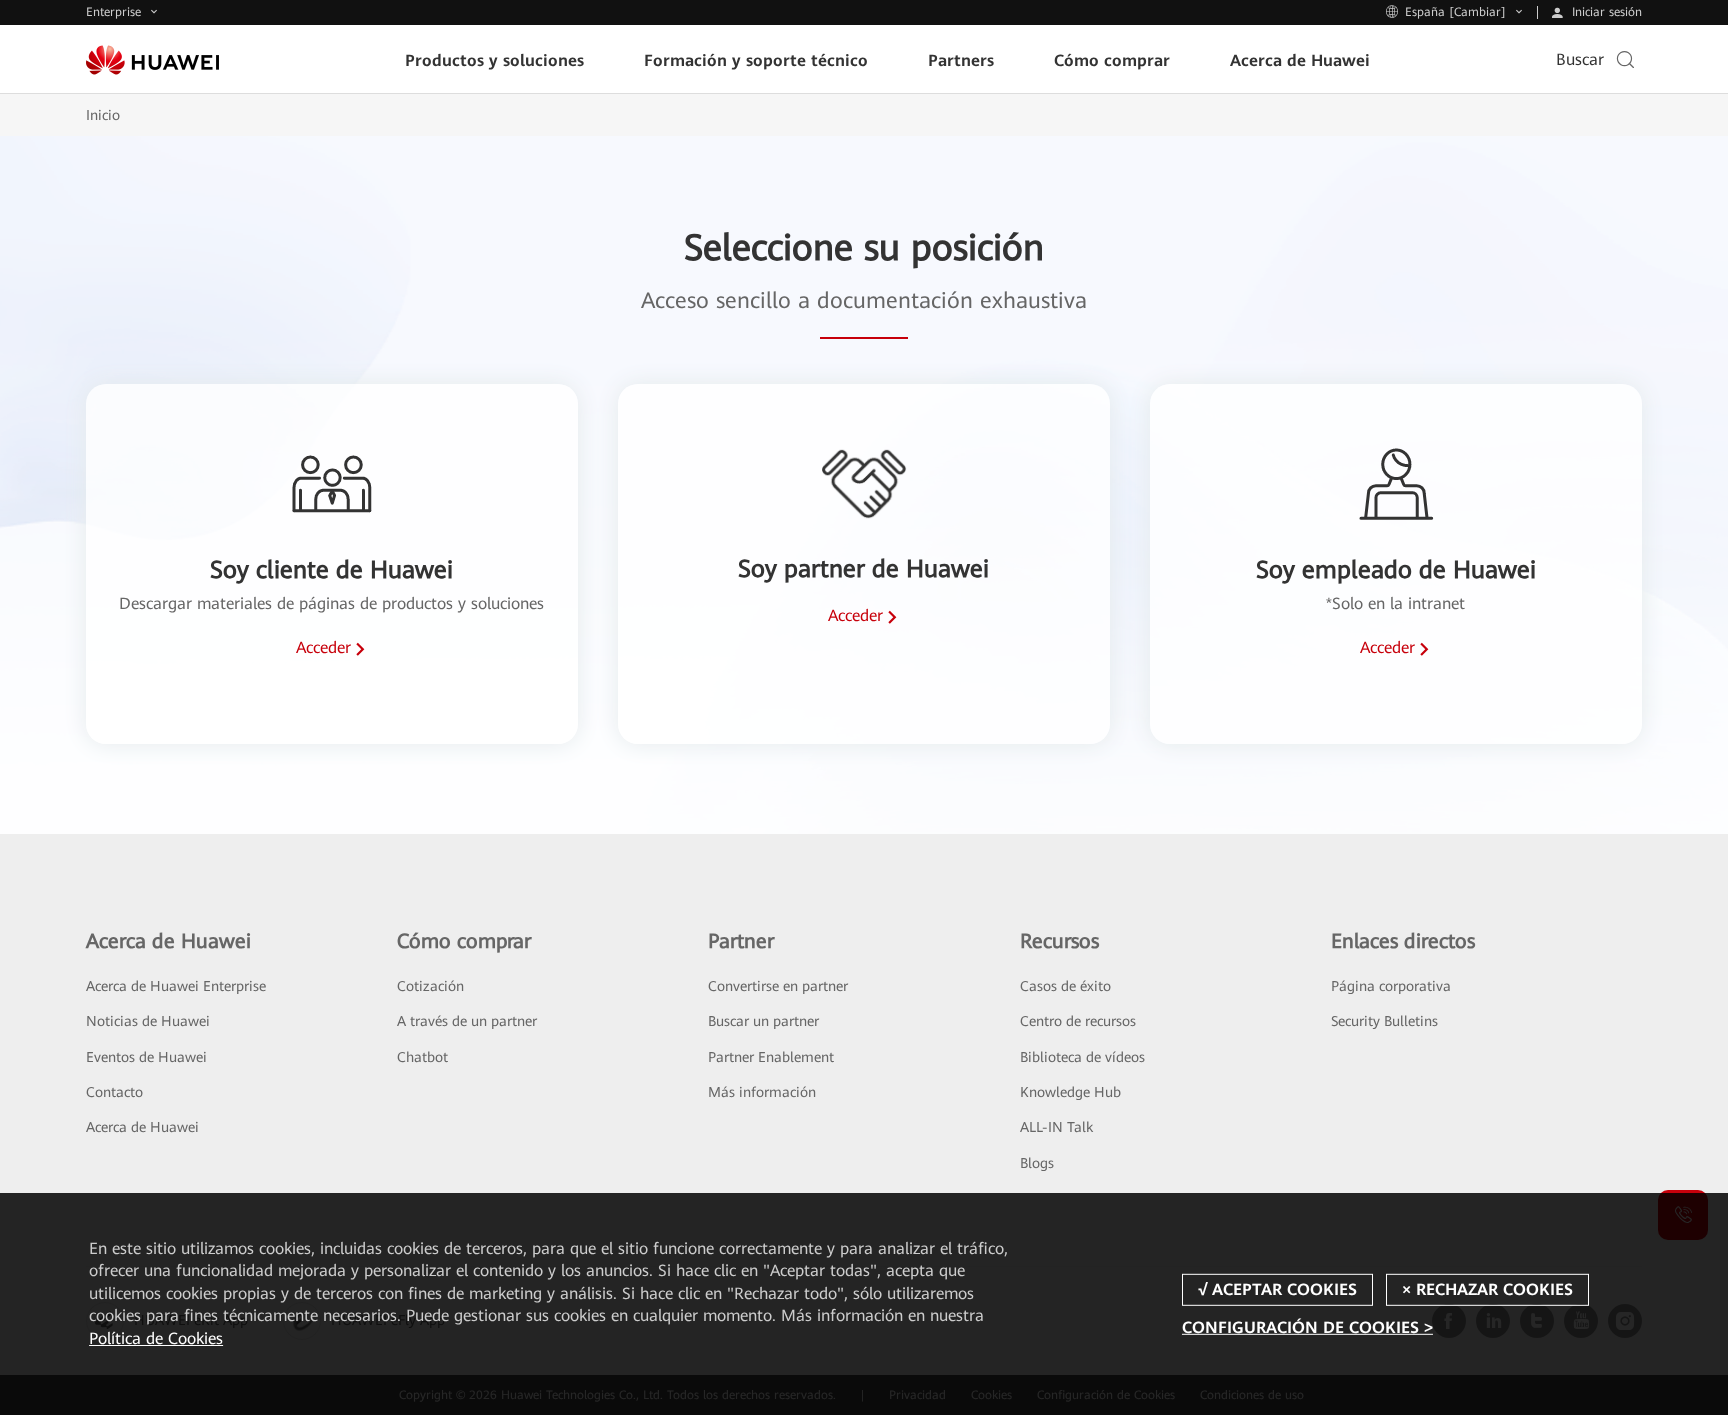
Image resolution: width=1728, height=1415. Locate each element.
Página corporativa (1391, 986)
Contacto (114, 1092)
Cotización (430, 986)
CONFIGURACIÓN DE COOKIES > (1307, 1327)
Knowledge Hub (1070, 1092)
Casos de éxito (1065, 986)
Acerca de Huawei (142, 1127)
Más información (762, 1092)
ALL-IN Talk (1056, 1127)
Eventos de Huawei (146, 1057)
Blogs (1037, 1163)
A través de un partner (467, 1021)
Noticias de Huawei (148, 1021)
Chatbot (422, 1057)
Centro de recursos (1078, 1021)
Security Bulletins (1384, 1021)
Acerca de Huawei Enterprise (176, 986)
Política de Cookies (156, 1338)
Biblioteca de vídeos (1082, 1057)
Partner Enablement (771, 1057)
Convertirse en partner (778, 986)
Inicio (103, 115)
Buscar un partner (763, 1021)
